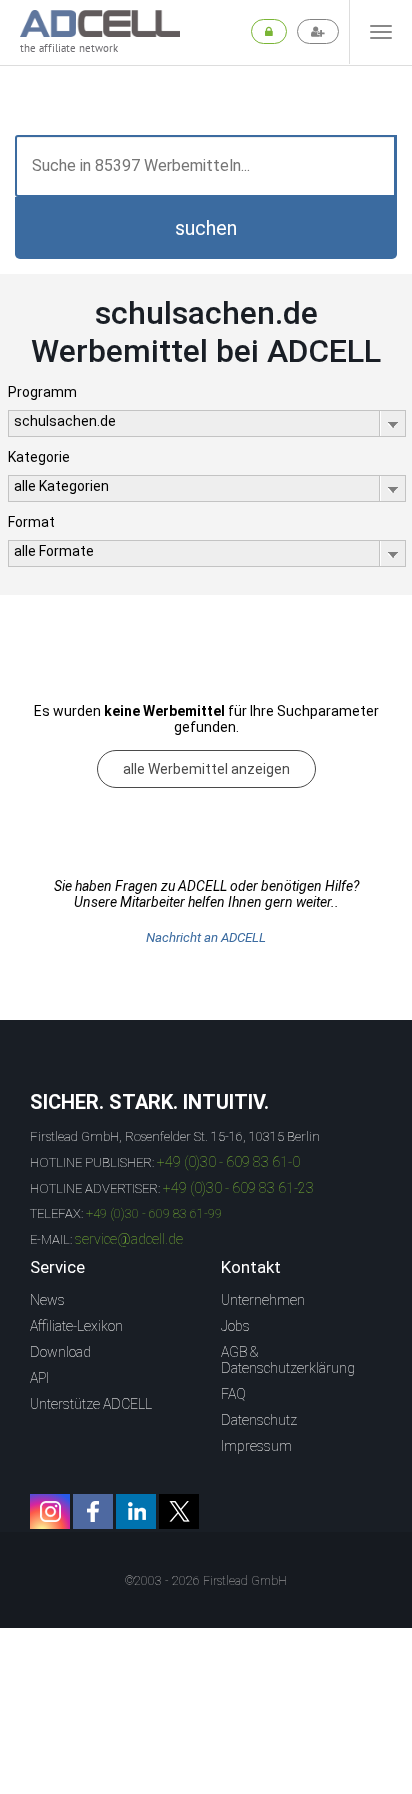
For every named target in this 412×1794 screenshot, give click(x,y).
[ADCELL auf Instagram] (50, 1511)
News (47, 1300)
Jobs (235, 1326)
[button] (206, 228)
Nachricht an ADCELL (206, 937)
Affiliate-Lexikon (76, 1326)
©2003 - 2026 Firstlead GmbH (206, 1581)
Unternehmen (263, 1300)
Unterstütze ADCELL (91, 1404)
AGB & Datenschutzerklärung (288, 1360)
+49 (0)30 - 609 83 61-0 (228, 1162)
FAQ (233, 1394)
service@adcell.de (129, 1239)
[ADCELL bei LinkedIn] (136, 1511)
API (39, 1378)
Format (31, 522)
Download (60, 1352)
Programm (42, 392)
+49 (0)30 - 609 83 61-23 (238, 1188)
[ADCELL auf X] (179, 1511)
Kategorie (39, 457)
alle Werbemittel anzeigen (206, 769)
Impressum (256, 1446)
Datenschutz (259, 1420)
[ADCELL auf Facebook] (93, 1511)
